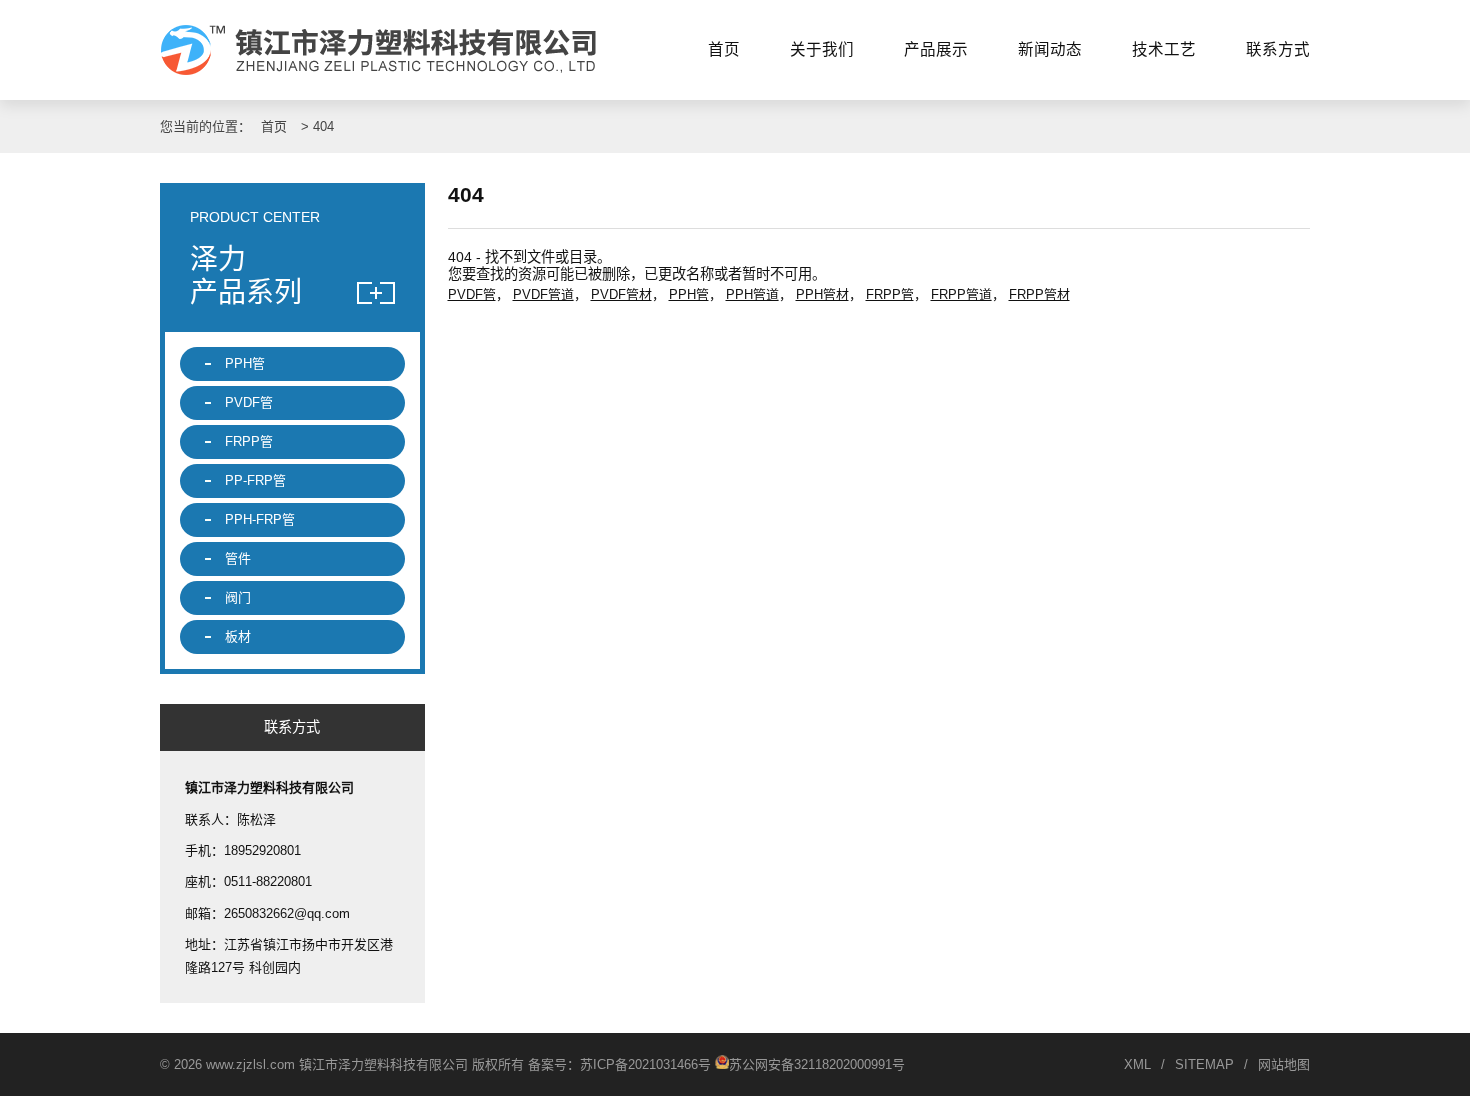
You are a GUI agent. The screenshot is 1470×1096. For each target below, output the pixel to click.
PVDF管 (472, 294)
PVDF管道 (543, 294)
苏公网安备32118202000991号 (817, 1064)
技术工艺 (1164, 49)
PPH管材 (822, 294)
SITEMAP (1204, 1064)
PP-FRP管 (255, 480)
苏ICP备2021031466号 (645, 1064)
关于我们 (822, 49)
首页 (724, 49)
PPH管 (689, 294)
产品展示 (936, 49)
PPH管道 (752, 294)
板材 (238, 636)
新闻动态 (1050, 49)
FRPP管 (890, 294)
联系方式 (1278, 49)
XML (1137, 1064)
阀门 (238, 597)
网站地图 (1284, 1064)
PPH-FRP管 (260, 519)
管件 (238, 558)
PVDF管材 (621, 294)
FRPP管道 (961, 294)
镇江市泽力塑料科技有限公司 (387, 50)
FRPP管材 (1039, 294)
